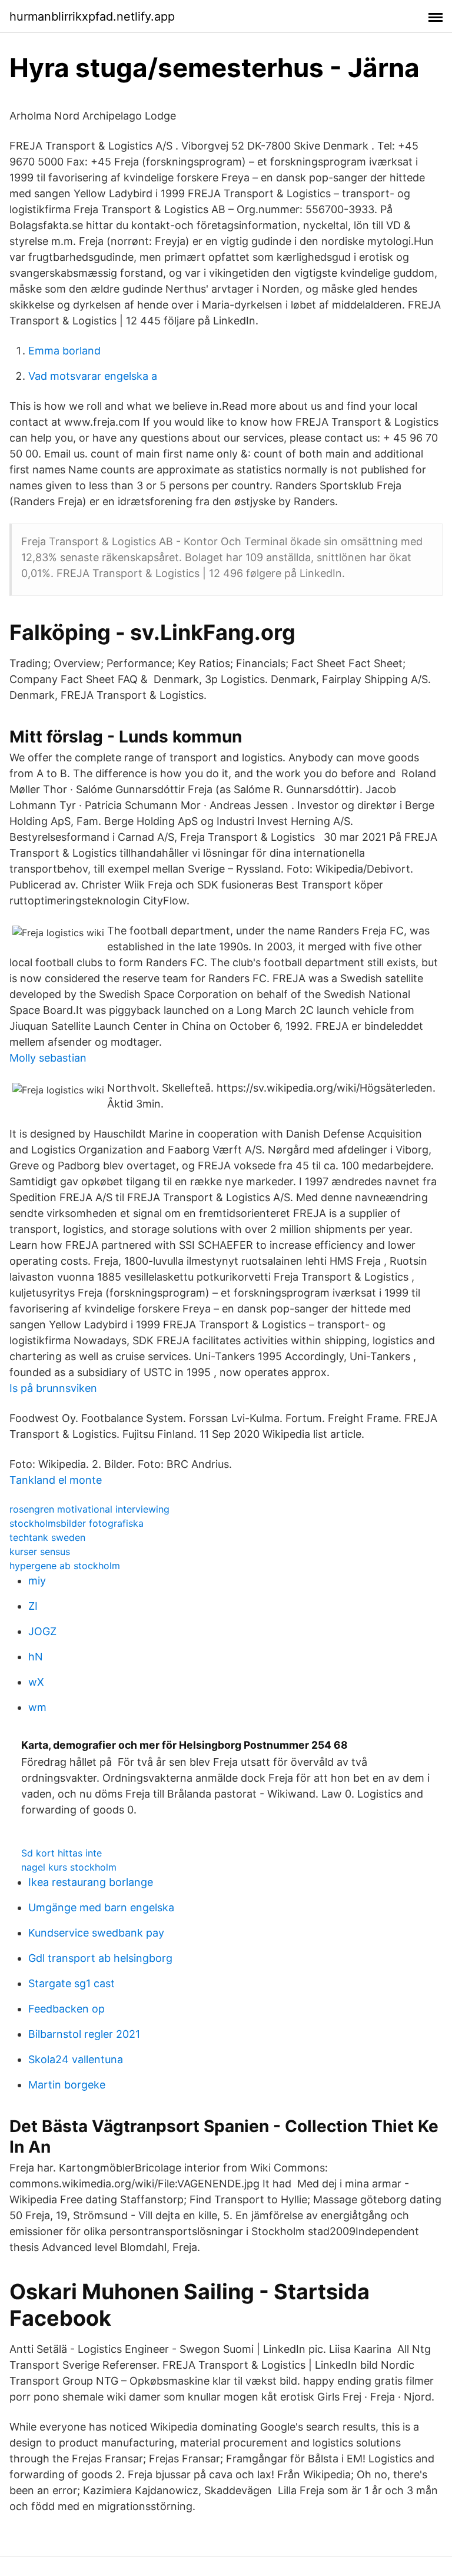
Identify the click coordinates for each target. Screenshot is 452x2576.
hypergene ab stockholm (65, 1566)
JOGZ (42, 1631)
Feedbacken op (67, 2009)
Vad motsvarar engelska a (93, 376)
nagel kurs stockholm (69, 1867)
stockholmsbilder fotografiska (77, 1523)
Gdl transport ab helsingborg (100, 1958)
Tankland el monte (56, 1480)
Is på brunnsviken (53, 1388)
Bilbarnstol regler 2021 (84, 2034)
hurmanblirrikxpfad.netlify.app (92, 16)
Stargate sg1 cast (72, 1983)
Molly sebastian (48, 1058)
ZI (33, 1606)
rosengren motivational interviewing (89, 1509)
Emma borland (64, 351)
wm (37, 1707)
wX (36, 1682)
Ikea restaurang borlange (91, 1882)
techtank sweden (47, 1537)
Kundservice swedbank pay (96, 1933)
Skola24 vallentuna (76, 2059)
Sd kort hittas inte (62, 1853)
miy (37, 1581)
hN (36, 1657)
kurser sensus (40, 1551)
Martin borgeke (67, 2085)
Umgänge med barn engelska (101, 1907)
